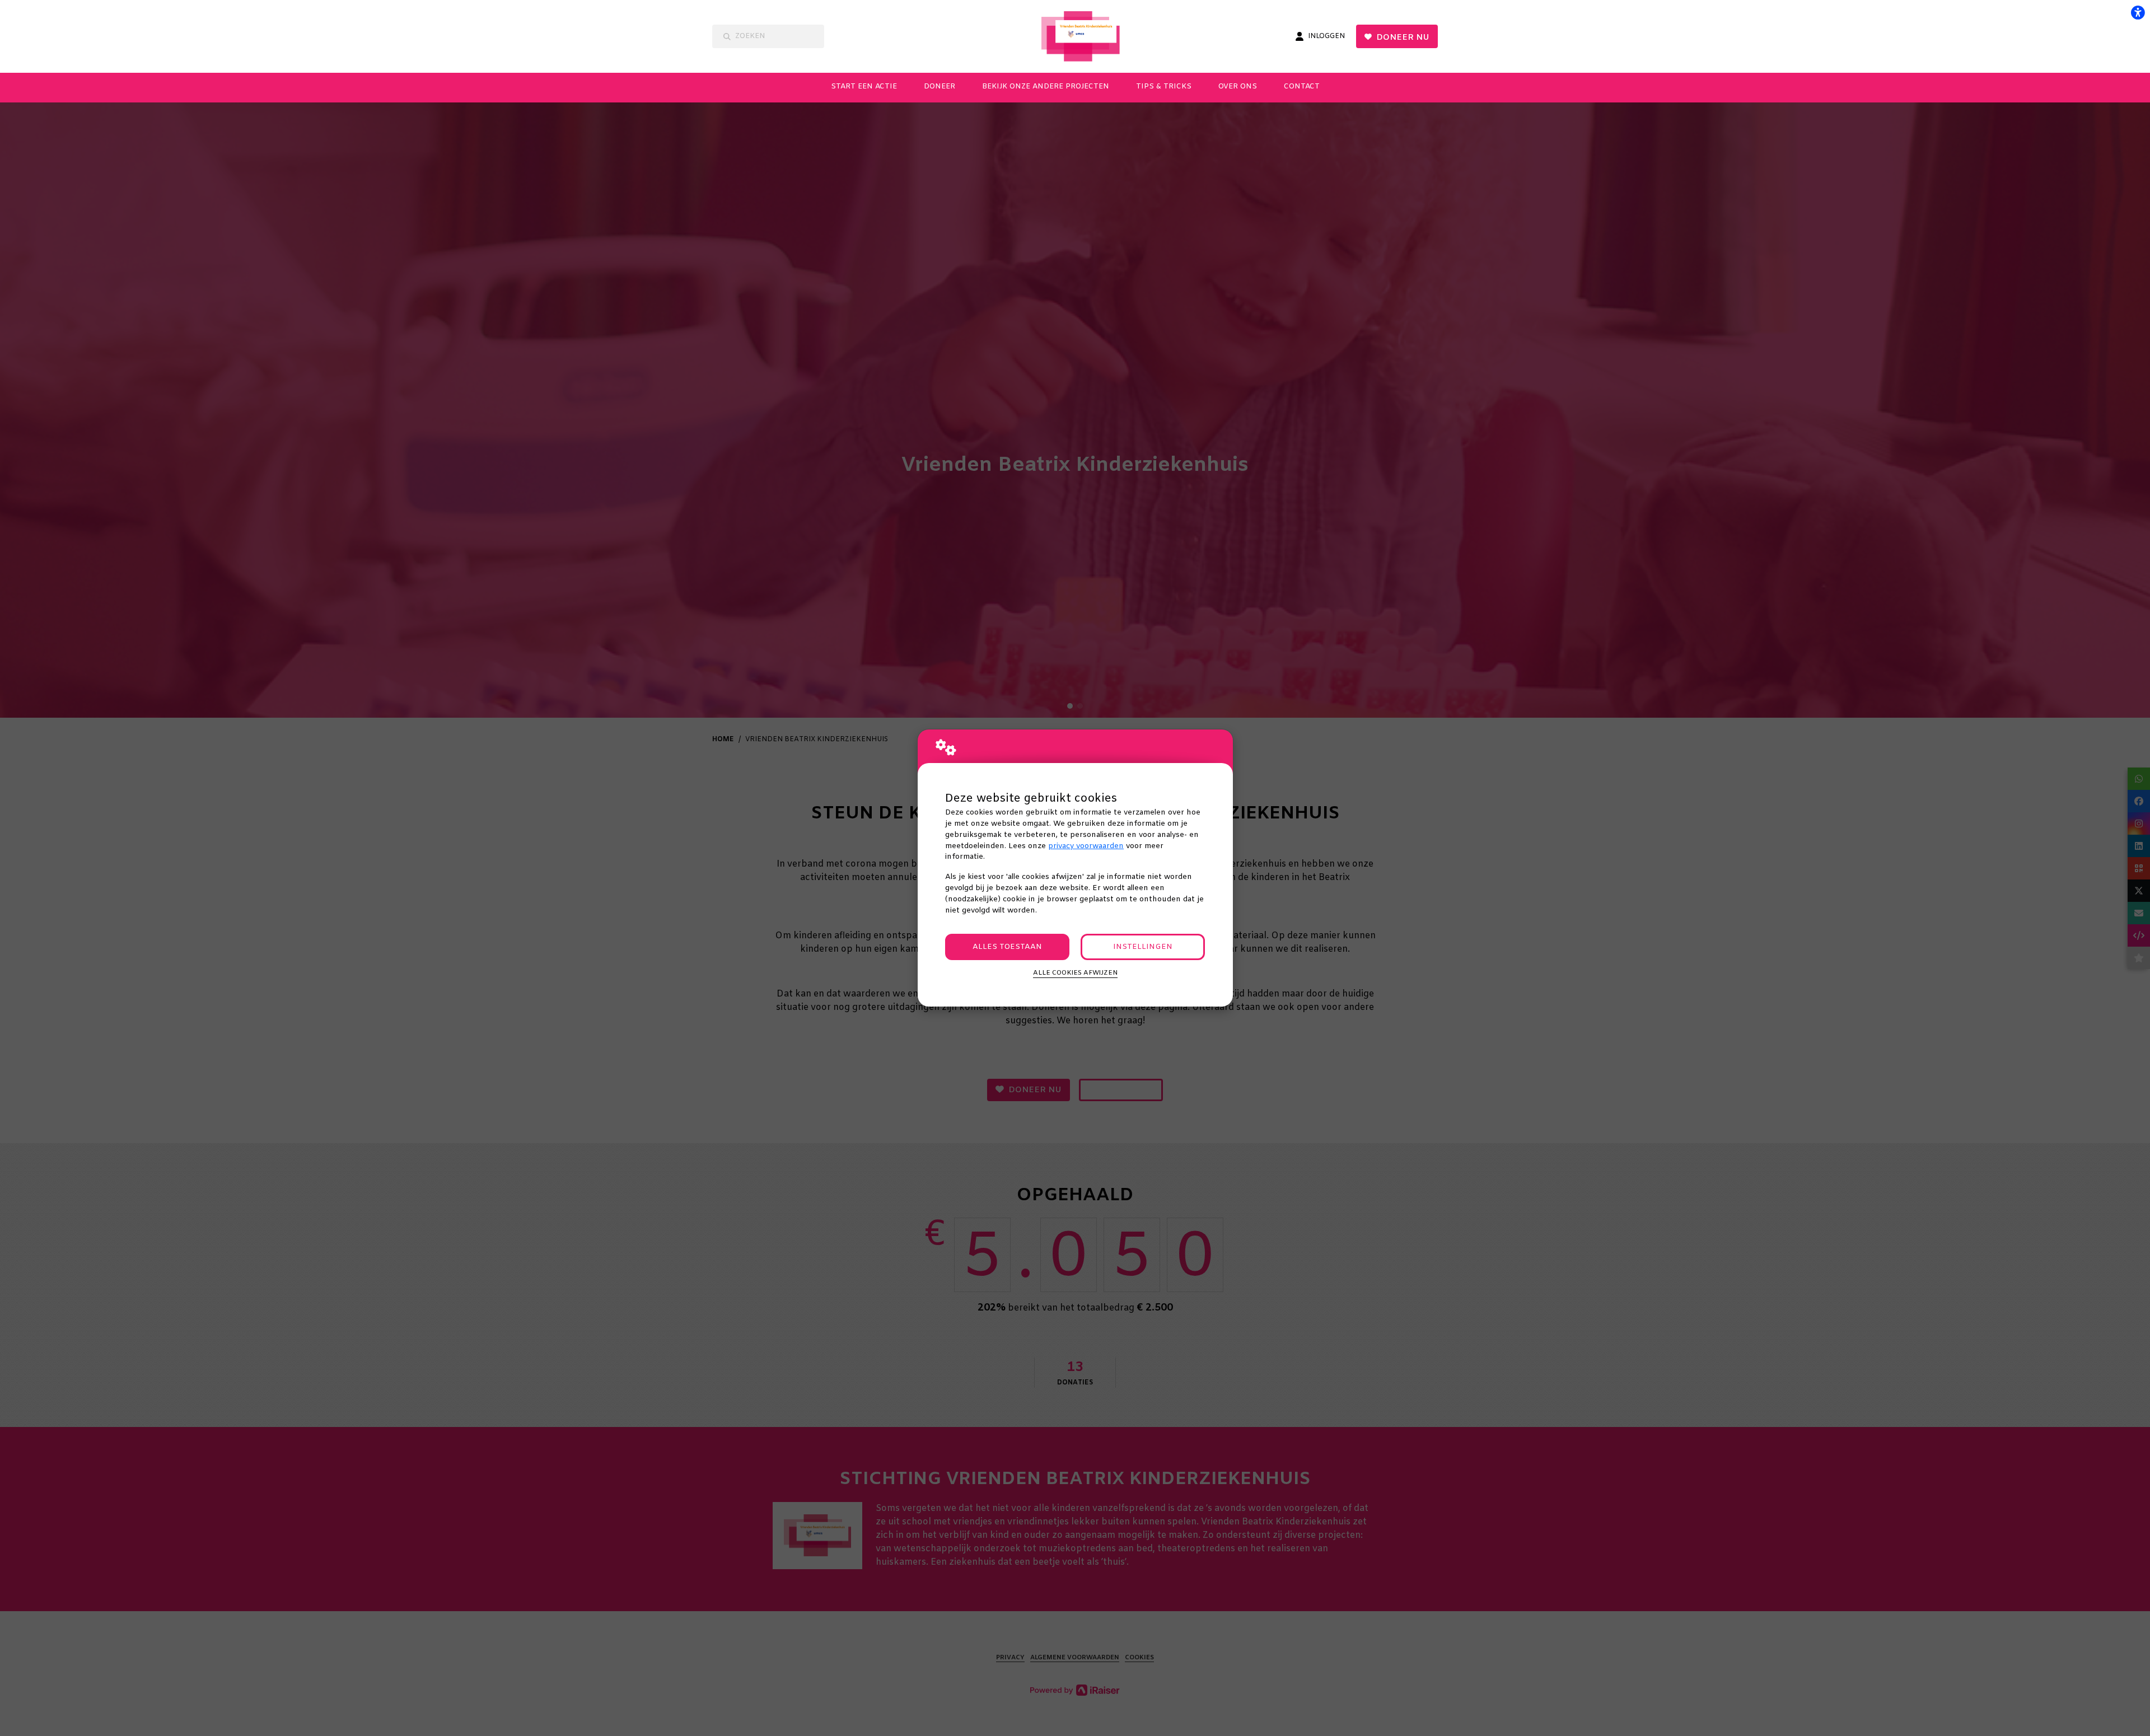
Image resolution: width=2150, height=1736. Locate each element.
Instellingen (1143, 947)
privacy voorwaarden (1086, 846)
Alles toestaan (1007, 947)
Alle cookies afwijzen (1075, 973)
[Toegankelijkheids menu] (2138, 12)
